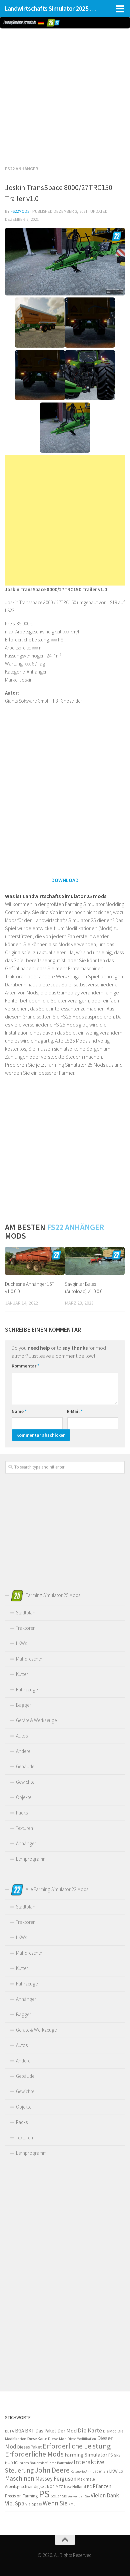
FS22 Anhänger (21, 169)
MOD (51, 2487)
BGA (19, 2431)
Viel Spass (33, 2504)
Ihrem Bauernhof (33, 2463)
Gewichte (25, 1782)
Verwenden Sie (79, 2496)
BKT (30, 2431)
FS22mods (20, 211)
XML (72, 2504)
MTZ (59, 2486)
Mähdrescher (29, 1659)
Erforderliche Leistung (77, 2446)
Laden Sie (100, 2471)
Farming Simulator (86, 2455)
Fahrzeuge (27, 1690)
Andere (23, 1751)
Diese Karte (37, 2439)
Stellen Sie (59, 2496)
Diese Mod (57, 2439)
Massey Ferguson (56, 2479)
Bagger (23, 1705)
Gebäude (25, 1766)
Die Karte (90, 2430)
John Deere (52, 2470)
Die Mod (110, 2431)
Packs (22, 1813)
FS (110, 2455)
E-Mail (75, 1411)
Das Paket (46, 2431)
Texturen (24, 1828)
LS (121, 2471)
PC (89, 2486)
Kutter (22, 1674)
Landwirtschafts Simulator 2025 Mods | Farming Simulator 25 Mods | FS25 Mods (51, 8)
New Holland (75, 2486)
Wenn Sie (55, 2503)
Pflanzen (102, 2486)
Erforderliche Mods (34, 2454)
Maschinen (20, 2478)
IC (16, 2463)
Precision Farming (21, 2496)
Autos (22, 1736)
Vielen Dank (105, 2495)
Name (19, 1411)
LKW (113, 2471)
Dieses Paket (29, 2447)
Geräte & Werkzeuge (36, 1720)
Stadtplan (26, 1613)
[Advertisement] (65, 95)
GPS (117, 2455)
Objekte (24, 1797)
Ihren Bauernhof (60, 2463)
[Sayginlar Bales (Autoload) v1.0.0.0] (95, 1261)
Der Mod (67, 2431)
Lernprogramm (31, 1859)
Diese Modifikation (82, 2439)
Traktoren (26, 1628)
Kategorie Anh (81, 2471)
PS (44, 2494)
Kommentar (25, 1366)
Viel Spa (15, 2503)
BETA (9, 2431)
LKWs (21, 1643)
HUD (9, 2463)
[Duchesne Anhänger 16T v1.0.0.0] (35, 1261)
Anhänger (26, 1843)
